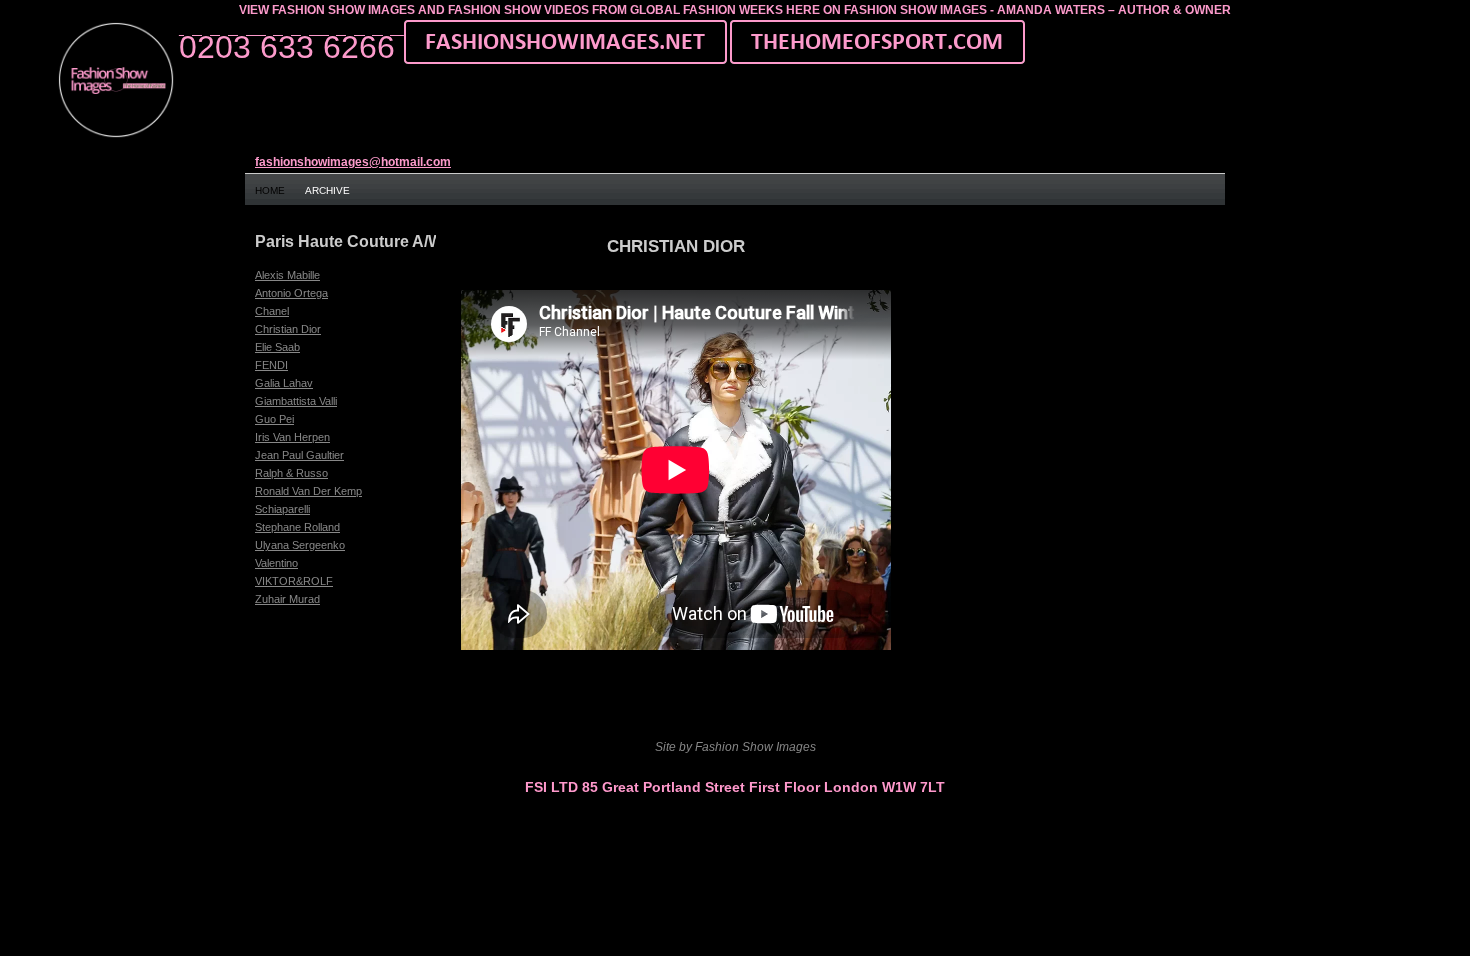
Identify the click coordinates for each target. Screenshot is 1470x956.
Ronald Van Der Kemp (308, 491)
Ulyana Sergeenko (300, 545)
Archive (327, 190)
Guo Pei (274, 419)
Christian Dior (288, 329)
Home (270, 190)
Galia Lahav (284, 383)
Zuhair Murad (287, 599)
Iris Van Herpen (292, 437)
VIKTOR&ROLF (294, 581)
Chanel (272, 311)
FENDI (271, 365)
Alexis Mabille (287, 275)
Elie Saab (277, 347)
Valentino (276, 563)
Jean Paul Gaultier (299, 455)
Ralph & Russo (291, 473)
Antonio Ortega (291, 293)
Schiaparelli (282, 509)
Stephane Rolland (297, 527)
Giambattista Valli (296, 401)
